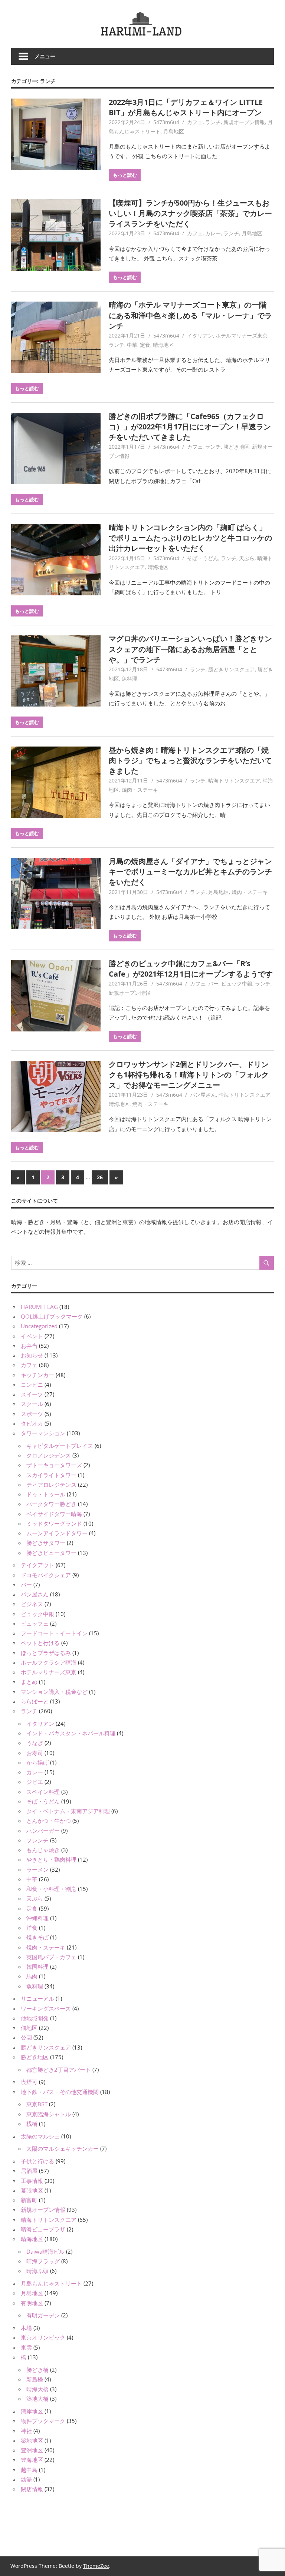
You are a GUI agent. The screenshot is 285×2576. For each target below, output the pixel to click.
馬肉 (32, 1976)
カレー (213, 233)
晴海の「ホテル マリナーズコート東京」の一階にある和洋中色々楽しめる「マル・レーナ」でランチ (190, 315)
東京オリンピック (43, 2337)
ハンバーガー (43, 1831)
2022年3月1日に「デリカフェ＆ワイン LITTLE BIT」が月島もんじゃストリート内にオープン (186, 107)
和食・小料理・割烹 (51, 1889)
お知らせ (32, 1355)
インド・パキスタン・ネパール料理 (71, 1733)
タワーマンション (43, 1433)
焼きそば (37, 1937)
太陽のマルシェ (40, 2136)
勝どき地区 (236, 447)
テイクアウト (37, 1565)
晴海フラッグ (43, 2261)
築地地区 (32, 2440)
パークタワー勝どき (51, 1504)
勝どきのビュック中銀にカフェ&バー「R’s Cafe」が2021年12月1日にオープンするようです (191, 969)
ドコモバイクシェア (46, 1575)
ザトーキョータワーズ (54, 1465)
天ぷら (247, 558)
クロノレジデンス (49, 1455)
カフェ (195, 122)
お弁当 (29, 1346)
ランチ (213, 122)
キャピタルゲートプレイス (60, 1446)
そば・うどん (203, 558)
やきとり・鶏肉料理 (51, 1859)
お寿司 (35, 1753)
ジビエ (35, 1782)
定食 (145, 345)
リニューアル (37, 1998)
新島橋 (35, 2379)
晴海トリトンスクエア (234, 780)
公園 (26, 2037)
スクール (32, 1404)
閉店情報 (32, 2489)
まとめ (29, 1682)
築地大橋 (37, 2399)
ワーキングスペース (46, 2008)
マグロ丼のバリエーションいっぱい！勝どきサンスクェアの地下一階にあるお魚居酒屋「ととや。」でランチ (190, 649)
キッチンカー (37, 1375)
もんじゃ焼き (43, 1850)
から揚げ (37, 1762)
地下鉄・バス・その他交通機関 (60, 2092)
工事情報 (32, 2181)
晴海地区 (163, 345)
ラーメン (37, 1869)
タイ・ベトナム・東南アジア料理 (68, 1811)
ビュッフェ (35, 1623)
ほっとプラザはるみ (46, 1653)
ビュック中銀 (237, 983)
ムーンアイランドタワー (57, 1533)
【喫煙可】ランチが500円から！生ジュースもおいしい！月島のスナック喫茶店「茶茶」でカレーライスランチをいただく (190, 213)
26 (100, 1177)
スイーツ (32, 1394)
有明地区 (32, 2303)
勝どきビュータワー (51, 1553)
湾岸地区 (32, 2411)
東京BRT (37, 2104)
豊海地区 (32, 2460)
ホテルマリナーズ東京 (242, 335)
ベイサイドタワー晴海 (54, 1514)
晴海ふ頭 (37, 2271)
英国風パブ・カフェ (51, 1957)
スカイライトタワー (51, 1475)
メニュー (45, 56)
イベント (32, 1336)
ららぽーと (35, 1701)
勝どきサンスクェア (232, 669)
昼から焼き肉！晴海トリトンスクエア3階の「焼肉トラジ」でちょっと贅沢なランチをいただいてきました (190, 761)
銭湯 (26, 2479)
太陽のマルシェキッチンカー (63, 2148)
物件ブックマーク (43, 2421)
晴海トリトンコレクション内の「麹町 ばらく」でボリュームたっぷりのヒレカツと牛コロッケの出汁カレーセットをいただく (190, 538)
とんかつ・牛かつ (49, 1821)
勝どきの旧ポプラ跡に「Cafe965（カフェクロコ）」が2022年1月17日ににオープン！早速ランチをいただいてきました (190, 427)
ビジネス (32, 1604)
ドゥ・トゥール (46, 1494)
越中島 (29, 2470)
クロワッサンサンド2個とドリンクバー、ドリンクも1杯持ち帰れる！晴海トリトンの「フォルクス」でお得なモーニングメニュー (189, 1075)
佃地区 (29, 2028)
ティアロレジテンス (51, 1485)
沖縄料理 (37, 1918)
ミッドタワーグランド (54, 1523)
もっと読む (125, 175)
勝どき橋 (37, 2370)
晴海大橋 (37, 2389)
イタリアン (200, 335)
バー (213, 983)
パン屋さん (203, 1095)
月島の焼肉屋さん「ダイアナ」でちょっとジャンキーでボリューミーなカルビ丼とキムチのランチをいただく (190, 872)
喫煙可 (29, 2082)
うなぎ (35, 1743)
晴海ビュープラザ (43, 2229)
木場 (26, 2328)
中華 (132, 345)
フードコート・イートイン (54, 1633)
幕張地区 (32, 2190)
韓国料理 (37, 1967)
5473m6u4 (166, 122)
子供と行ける (37, 2161)
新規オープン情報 (244, 122)
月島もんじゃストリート (51, 2283)
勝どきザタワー (46, 1543)
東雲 (26, 2347)
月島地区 (174, 131)
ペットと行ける (40, 1643)
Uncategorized (39, 1326)
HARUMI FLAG (39, 1307)
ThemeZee (96, 2566)
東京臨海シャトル (49, 2114)
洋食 (32, 1928)
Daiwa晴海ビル (45, 2251)
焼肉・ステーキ (140, 790)
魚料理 (130, 679)
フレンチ (37, 1840)
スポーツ (32, 1414)
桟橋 (32, 2124)
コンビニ (32, 1385)
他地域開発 (35, 2018)
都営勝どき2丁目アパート (59, 2070)
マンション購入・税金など (54, 1692)
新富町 (29, 2200)
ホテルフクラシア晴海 (49, 1662)
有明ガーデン (43, 2315)
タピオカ (32, 1423)
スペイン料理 (43, 1792)
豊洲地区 (32, 2450)
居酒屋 (29, 2171)
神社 (26, 2431)
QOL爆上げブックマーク (52, 1316)
